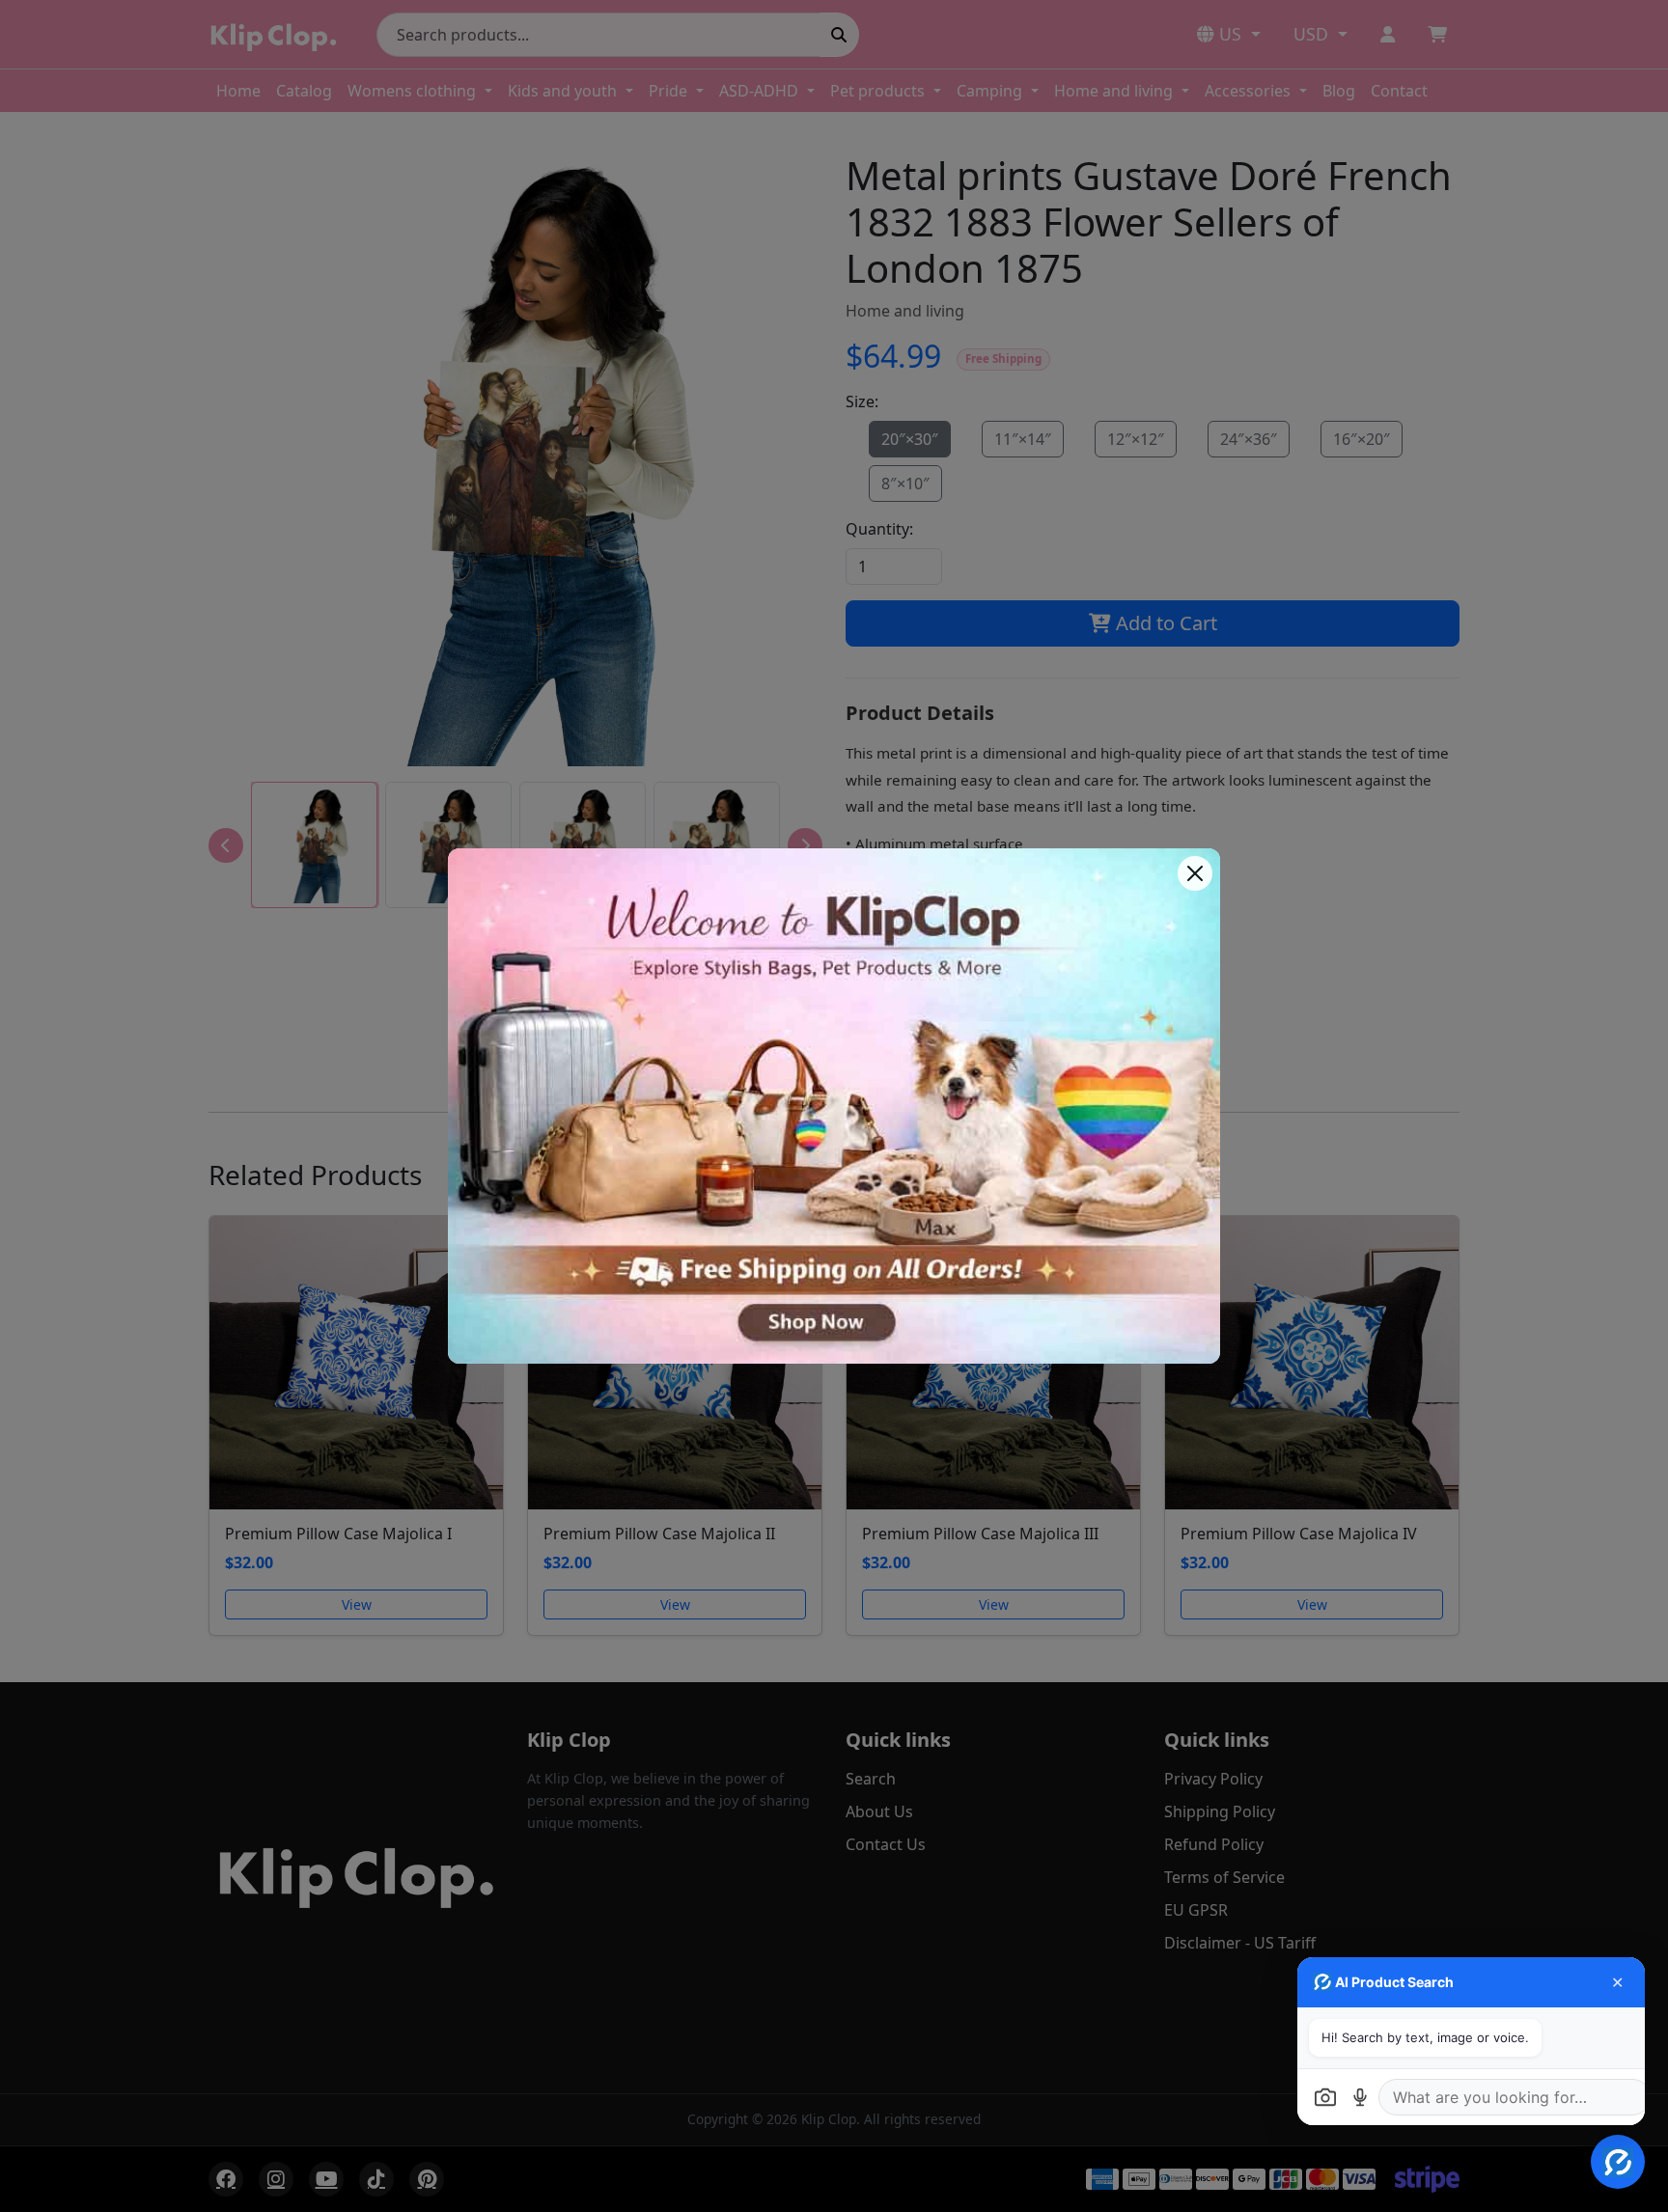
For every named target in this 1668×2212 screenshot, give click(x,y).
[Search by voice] (1360, 2097)
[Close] (1195, 873)
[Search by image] (1325, 2097)
